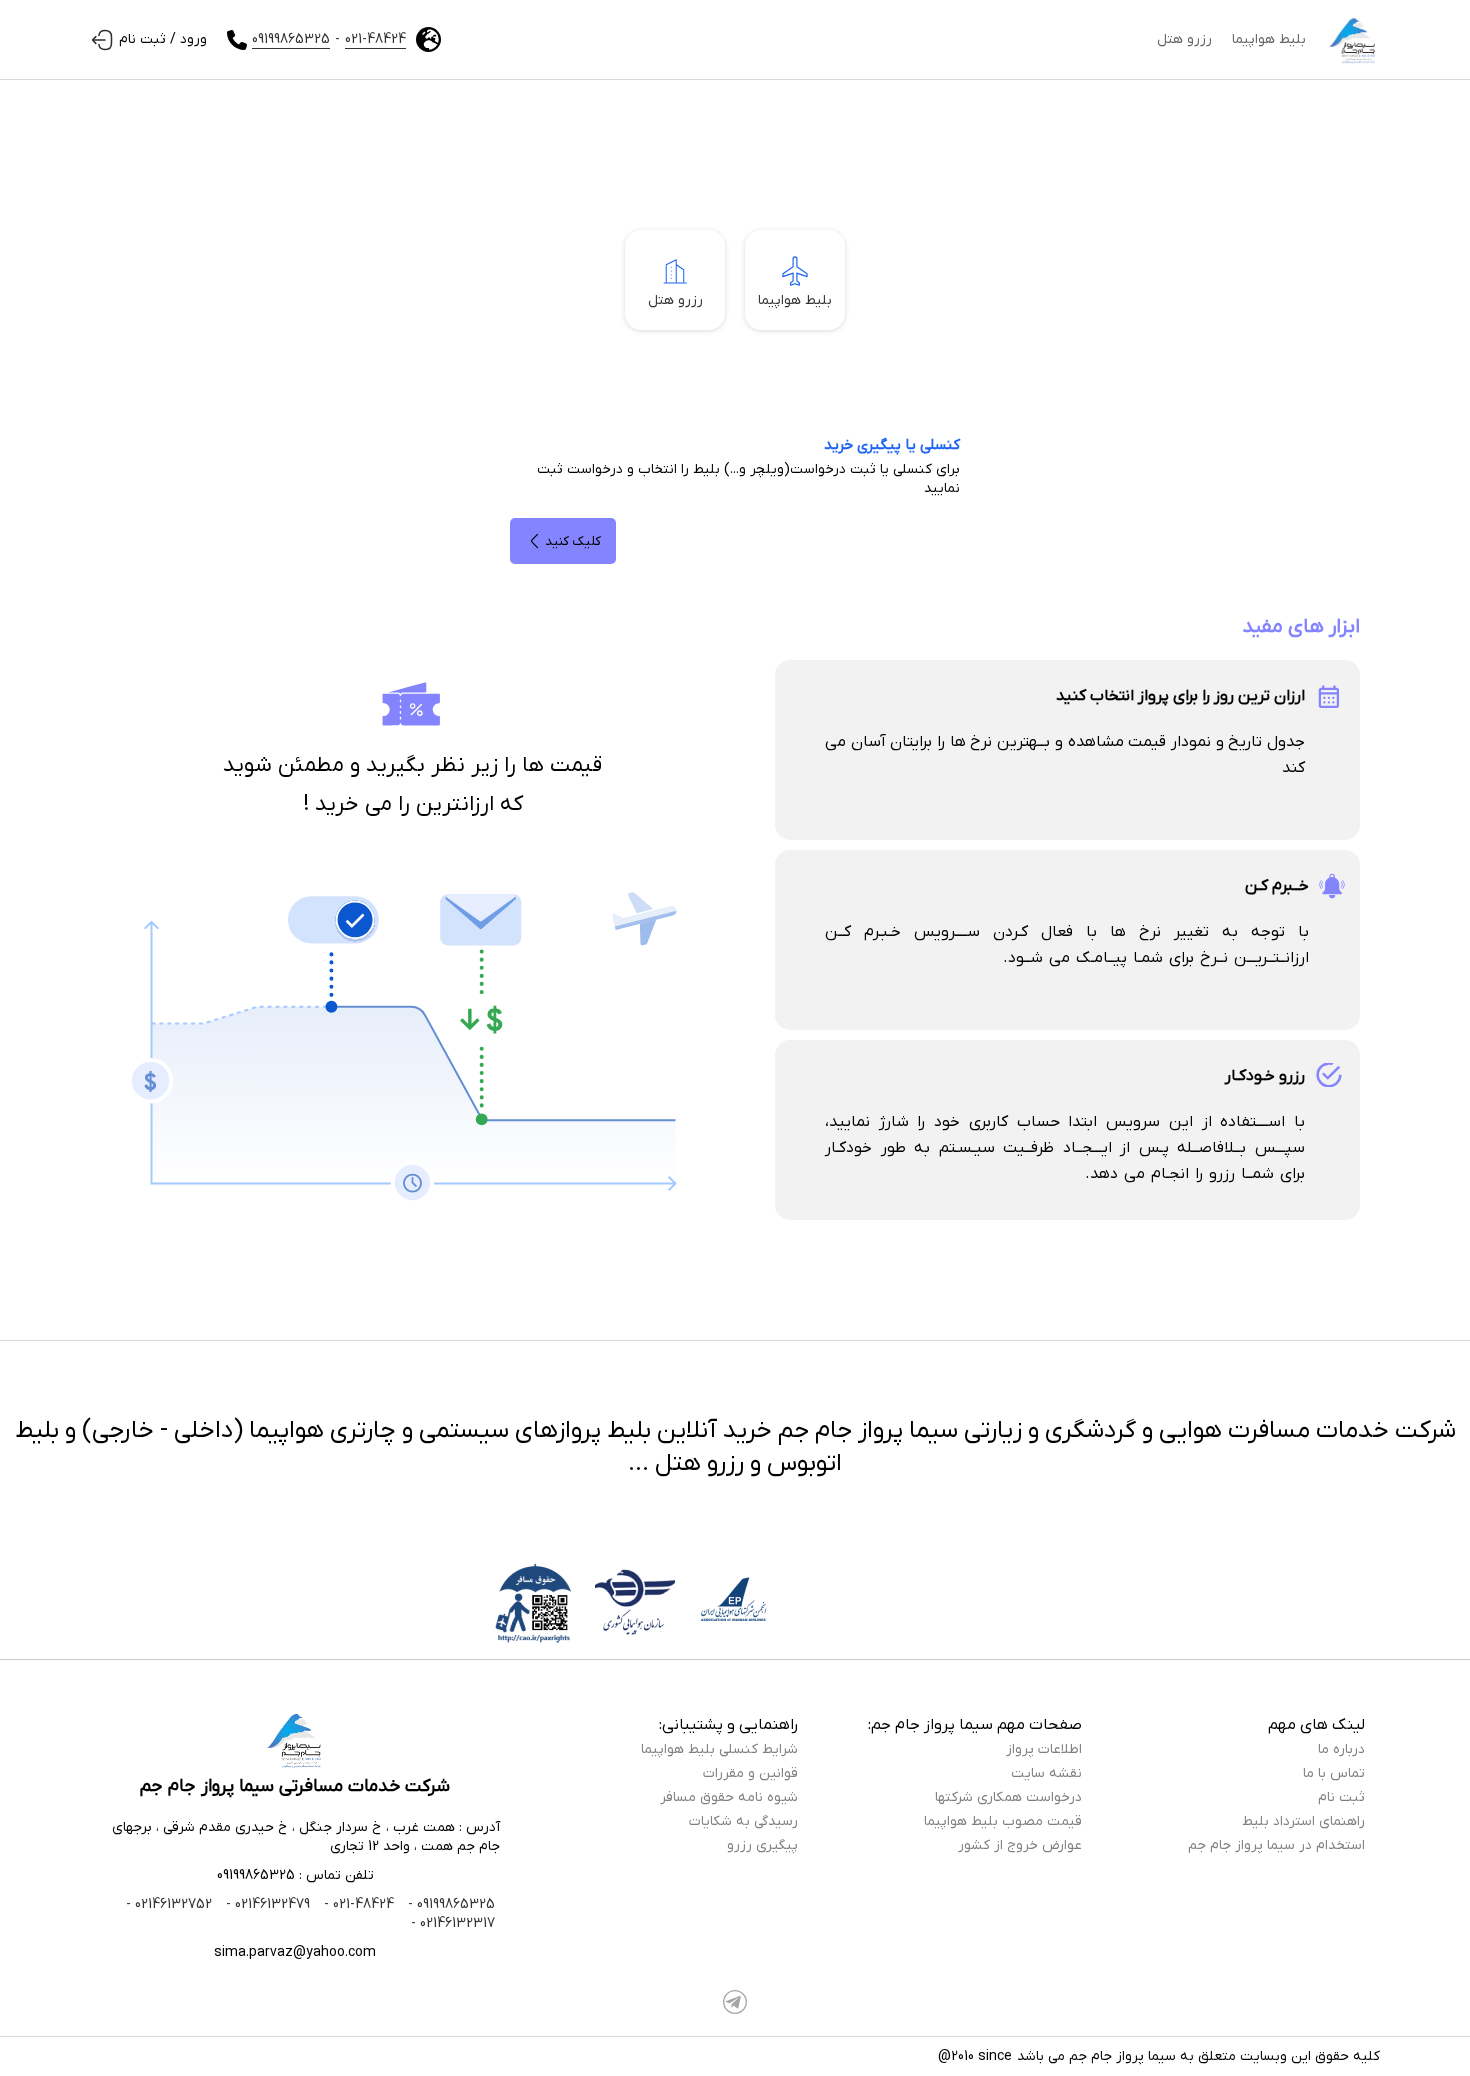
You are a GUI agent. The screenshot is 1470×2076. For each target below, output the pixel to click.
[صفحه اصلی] (1353, 40)
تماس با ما (1334, 1773)
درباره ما (1341, 1749)
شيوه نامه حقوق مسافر (729, 1797)
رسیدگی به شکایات (743, 1821)
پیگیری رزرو (762, 1845)
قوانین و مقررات (750, 1773)
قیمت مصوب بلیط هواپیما (1003, 1821)
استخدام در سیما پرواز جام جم (1276, 1845)
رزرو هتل (1184, 39)
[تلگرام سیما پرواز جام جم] (735, 2002)
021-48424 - (357, 1904)
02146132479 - (266, 1904)
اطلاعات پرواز (1044, 1749)
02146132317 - (453, 1923)
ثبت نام (1341, 1797)
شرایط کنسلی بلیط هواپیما (719, 1749)
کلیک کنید (573, 541)
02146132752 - (169, 1904)
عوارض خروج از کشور (1020, 1845)
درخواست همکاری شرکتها (1008, 1797)
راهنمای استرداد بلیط (1303, 1821)
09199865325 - (449, 1904)
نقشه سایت (1046, 1773)
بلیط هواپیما (1269, 39)
